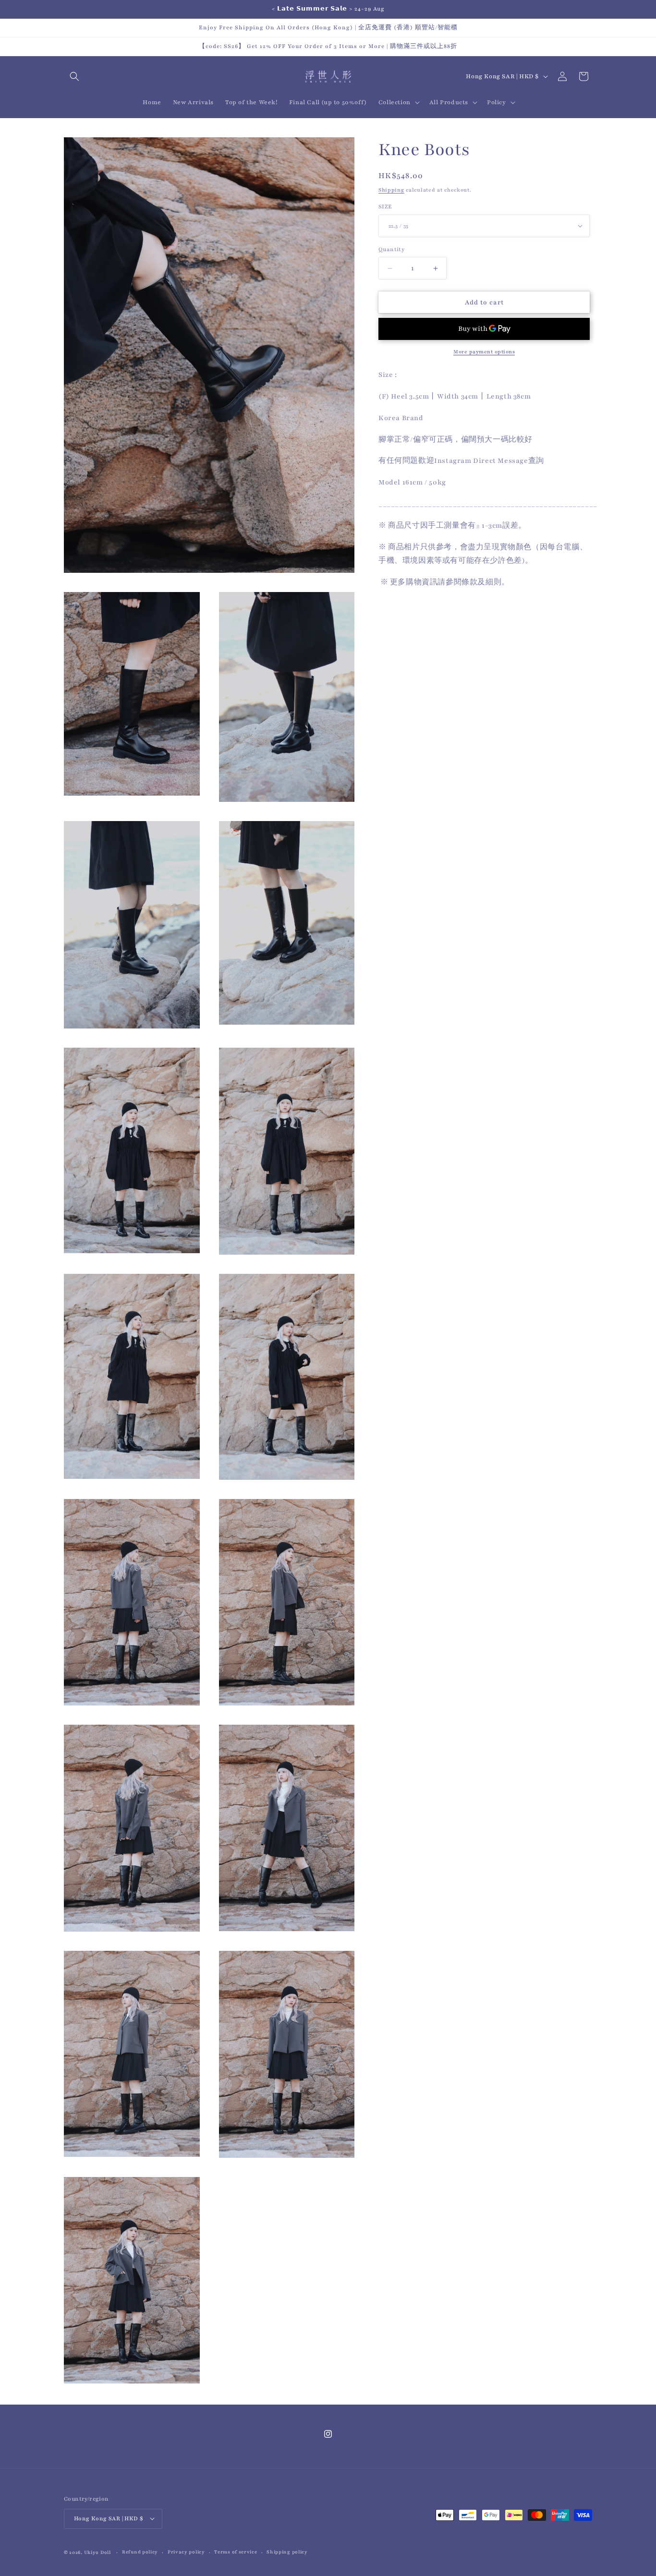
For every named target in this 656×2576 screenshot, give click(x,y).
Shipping (391, 190)
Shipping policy (287, 2552)
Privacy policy (186, 2552)
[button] (74, 76)
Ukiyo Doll (97, 2552)
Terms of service (236, 2552)
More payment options (484, 352)
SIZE (385, 206)
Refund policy (140, 2552)
